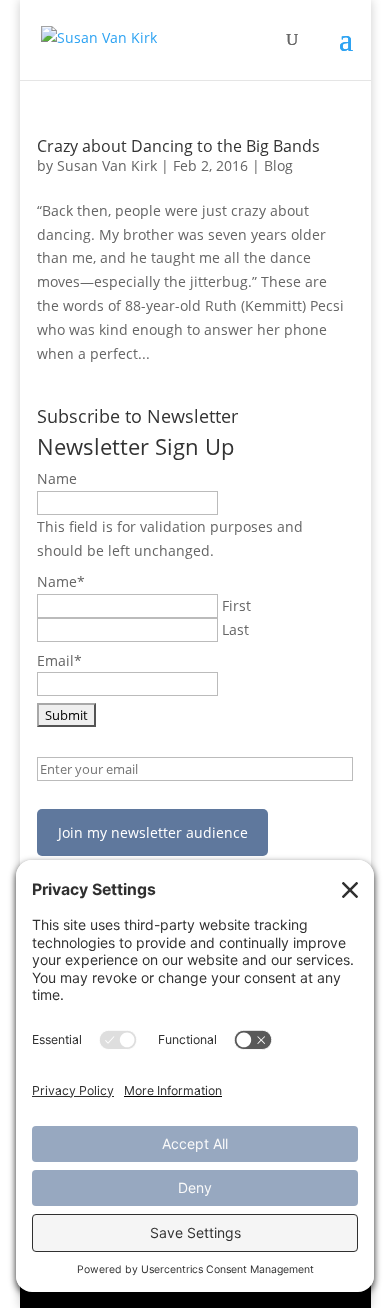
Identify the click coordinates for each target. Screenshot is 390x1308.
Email (59, 660)
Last (235, 629)
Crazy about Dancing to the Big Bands (178, 146)
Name (57, 478)
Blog (278, 165)
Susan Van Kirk (107, 165)
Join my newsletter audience (153, 832)
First (236, 605)
